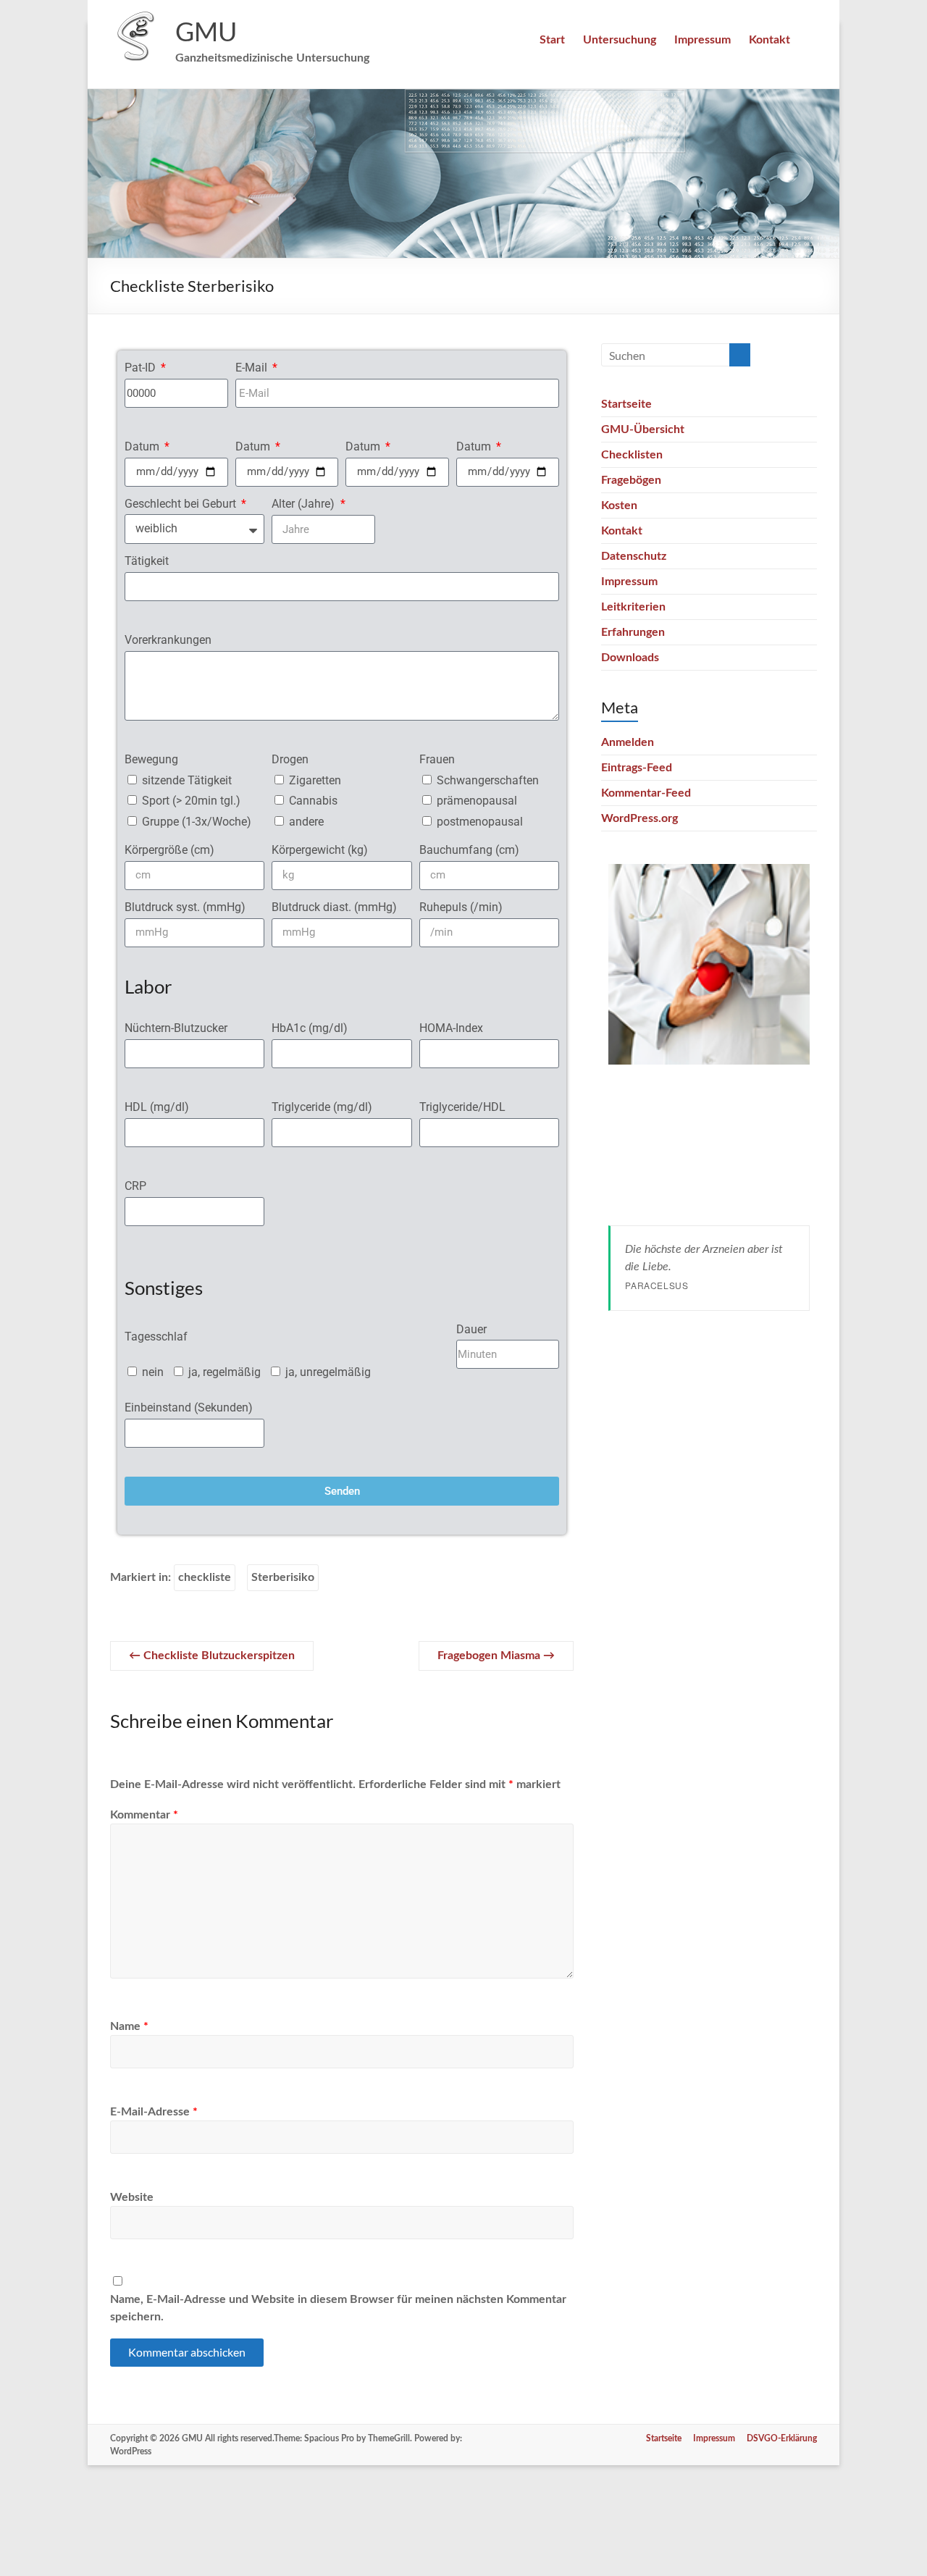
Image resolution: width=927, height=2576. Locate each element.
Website (132, 2197)
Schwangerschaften (488, 780)
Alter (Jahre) (305, 504)
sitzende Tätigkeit (187, 780)
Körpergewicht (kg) (320, 850)
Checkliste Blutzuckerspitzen (212, 1656)
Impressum (702, 40)
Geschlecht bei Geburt (182, 504)
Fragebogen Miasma (496, 1656)
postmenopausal (480, 822)
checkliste (205, 1577)
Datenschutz (634, 556)
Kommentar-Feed (646, 793)
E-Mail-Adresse (154, 2112)
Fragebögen (631, 480)
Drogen (290, 759)
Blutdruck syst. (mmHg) (185, 907)
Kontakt (769, 40)
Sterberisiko (283, 1577)
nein (153, 1372)
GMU (206, 31)
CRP (135, 1186)
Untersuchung (620, 40)
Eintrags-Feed (637, 768)
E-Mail (253, 368)
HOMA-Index (451, 1028)
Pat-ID (142, 368)
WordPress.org (639, 818)
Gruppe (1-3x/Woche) (197, 822)
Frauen (437, 759)
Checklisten (632, 455)
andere (306, 822)
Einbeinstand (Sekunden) (189, 1407)
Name (129, 2026)
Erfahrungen (633, 632)
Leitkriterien (633, 607)
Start (552, 40)
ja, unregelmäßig (328, 1372)
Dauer (471, 1329)
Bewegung (151, 759)
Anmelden (628, 742)
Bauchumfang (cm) (469, 850)
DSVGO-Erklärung (782, 2438)
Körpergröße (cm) (169, 850)
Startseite (626, 404)
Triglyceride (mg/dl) (322, 1107)
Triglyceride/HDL (462, 1107)
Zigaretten (315, 780)
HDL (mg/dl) (157, 1107)
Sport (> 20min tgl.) (191, 801)
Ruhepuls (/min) (461, 907)
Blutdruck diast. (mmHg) (334, 907)
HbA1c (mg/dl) (310, 1028)
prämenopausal (477, 801)
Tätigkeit (147, 561)
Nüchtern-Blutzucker (176, 1028)
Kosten (619, 505)
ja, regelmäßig (225, 1372)
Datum (143, 446)
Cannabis (313, 801)
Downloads (630, 658)
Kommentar (144, 1815)
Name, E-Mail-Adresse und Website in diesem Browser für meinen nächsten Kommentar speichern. (338, 2308)
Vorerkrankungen (168, 640)
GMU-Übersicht (643, 429)
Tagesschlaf (156, 1337)
